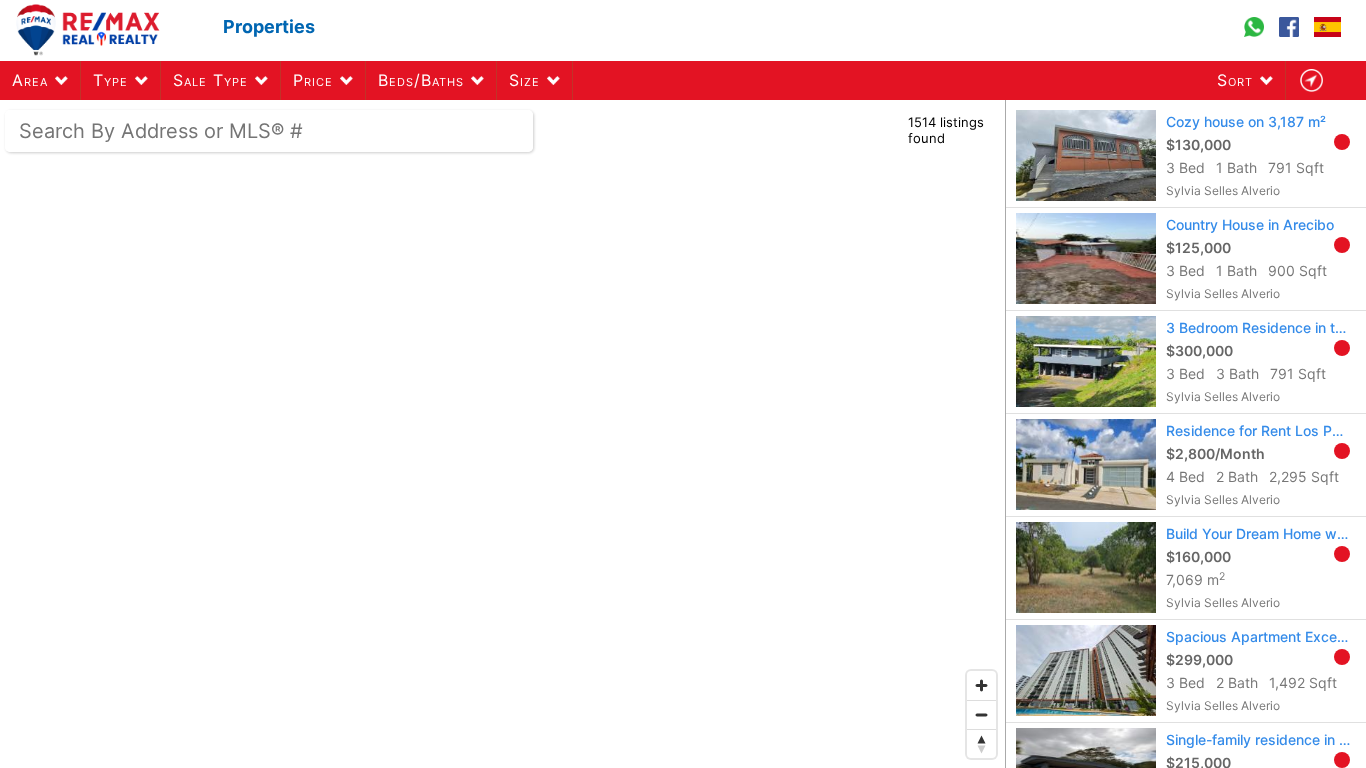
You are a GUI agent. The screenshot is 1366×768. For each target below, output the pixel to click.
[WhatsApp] (1256, 36)
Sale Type (210, 80)
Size (524, 80)
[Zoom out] (981, 714)
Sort (1235, 80)
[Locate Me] (1311, 80)
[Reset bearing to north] (981, 743)
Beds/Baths (421, 80)
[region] (503, 434)
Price (313, 80)
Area (30, 80)
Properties (269, 26)
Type (110, 80)
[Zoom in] (981, 685)
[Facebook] (1291, 36)
